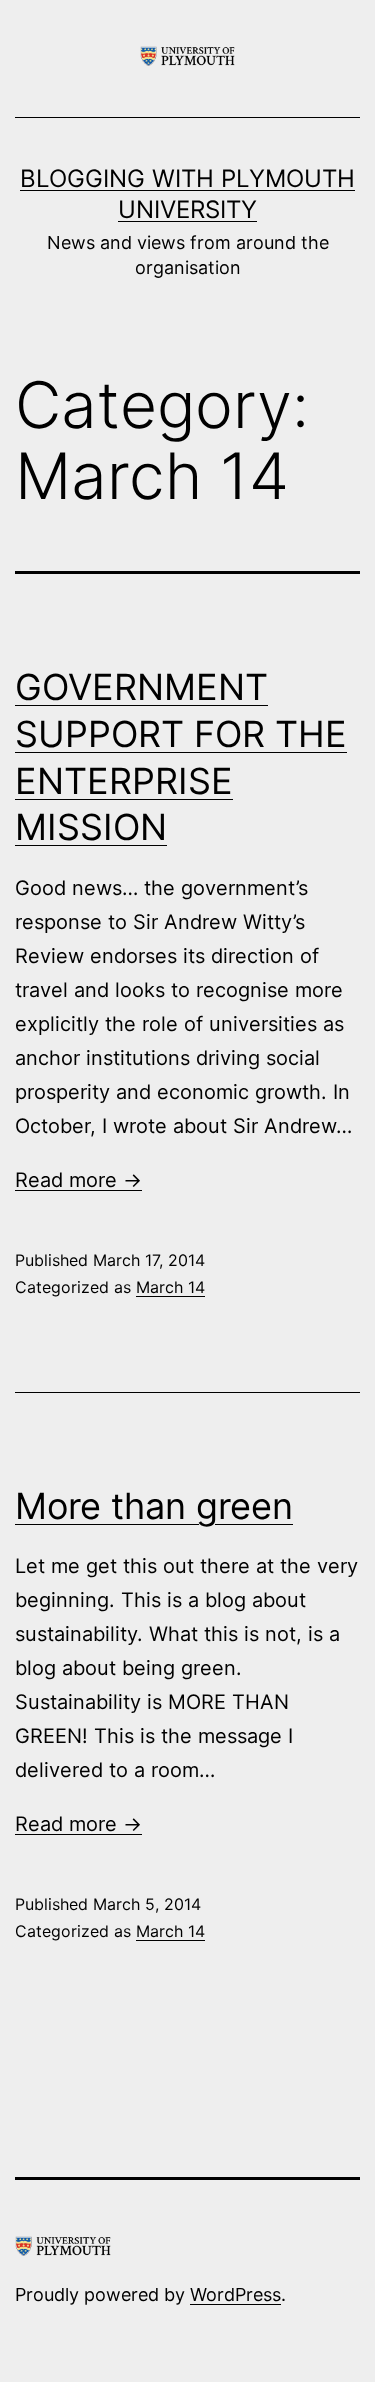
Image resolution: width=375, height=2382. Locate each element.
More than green (154, 1506)
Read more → (78, 1180)
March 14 (170, 1287)
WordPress (235, 2294)
